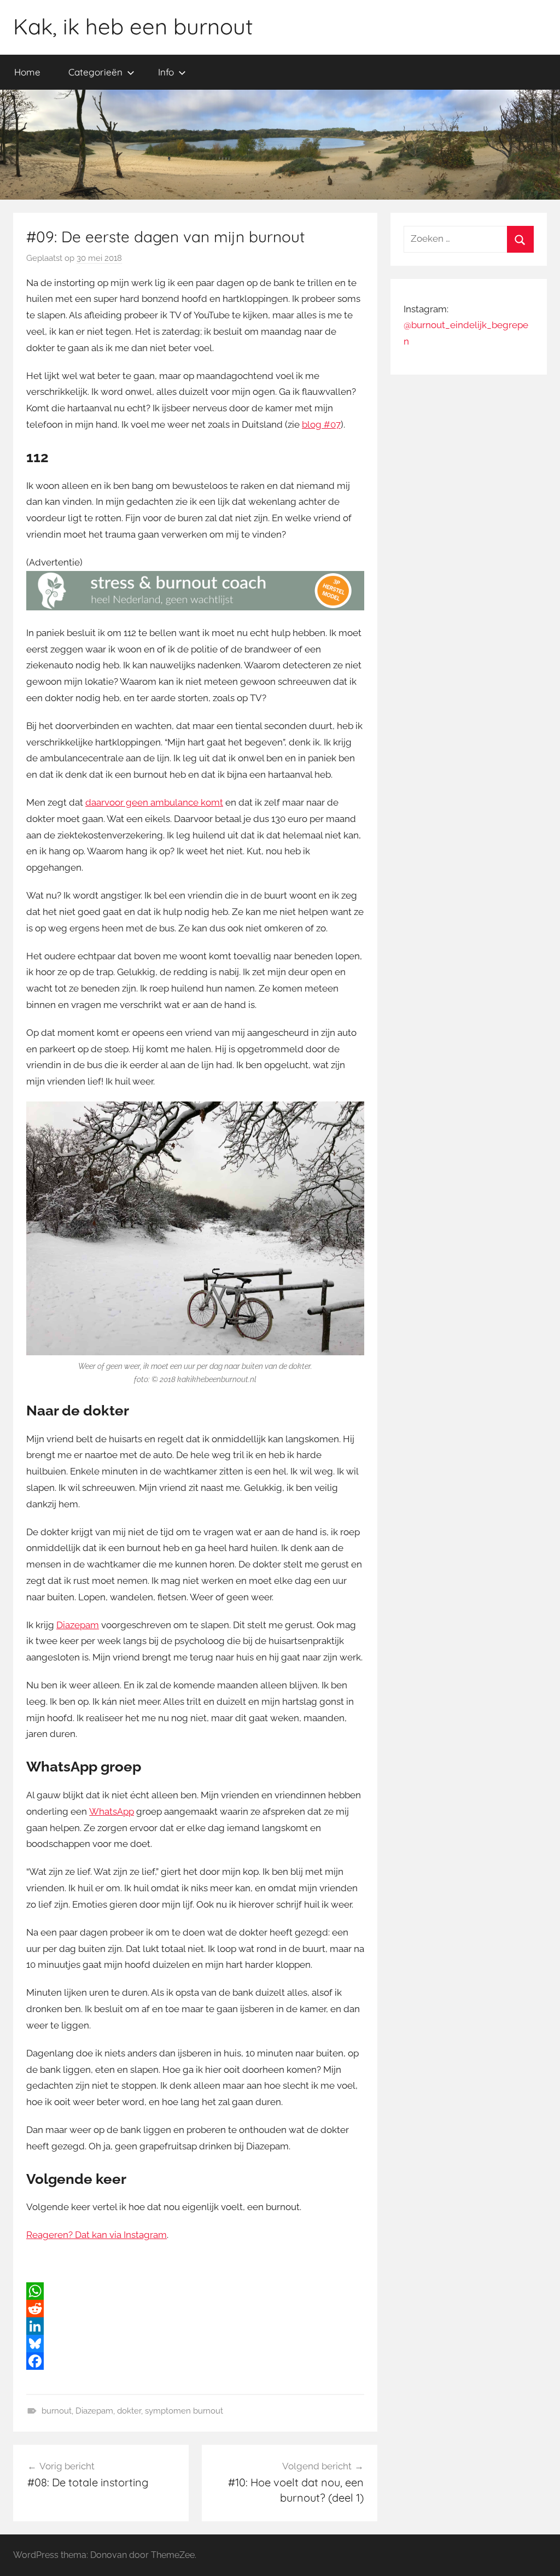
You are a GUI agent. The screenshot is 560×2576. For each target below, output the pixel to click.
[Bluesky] (195, 2344)
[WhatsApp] (195, 2291)
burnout (57, 2411)
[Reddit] (195, 2309)
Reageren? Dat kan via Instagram (97, 2235)
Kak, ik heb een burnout (133, 26)
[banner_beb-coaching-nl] (195, 607)
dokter (129, 2411)
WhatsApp (112, 1811)
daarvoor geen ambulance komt (154, 802)
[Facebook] (195, 2361)
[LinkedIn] (195, 2326)
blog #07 (321, 424)
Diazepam (78, 1625)
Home (27, 72)
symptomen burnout (184, 2411)
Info (166, 72)
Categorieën (95, 72)
